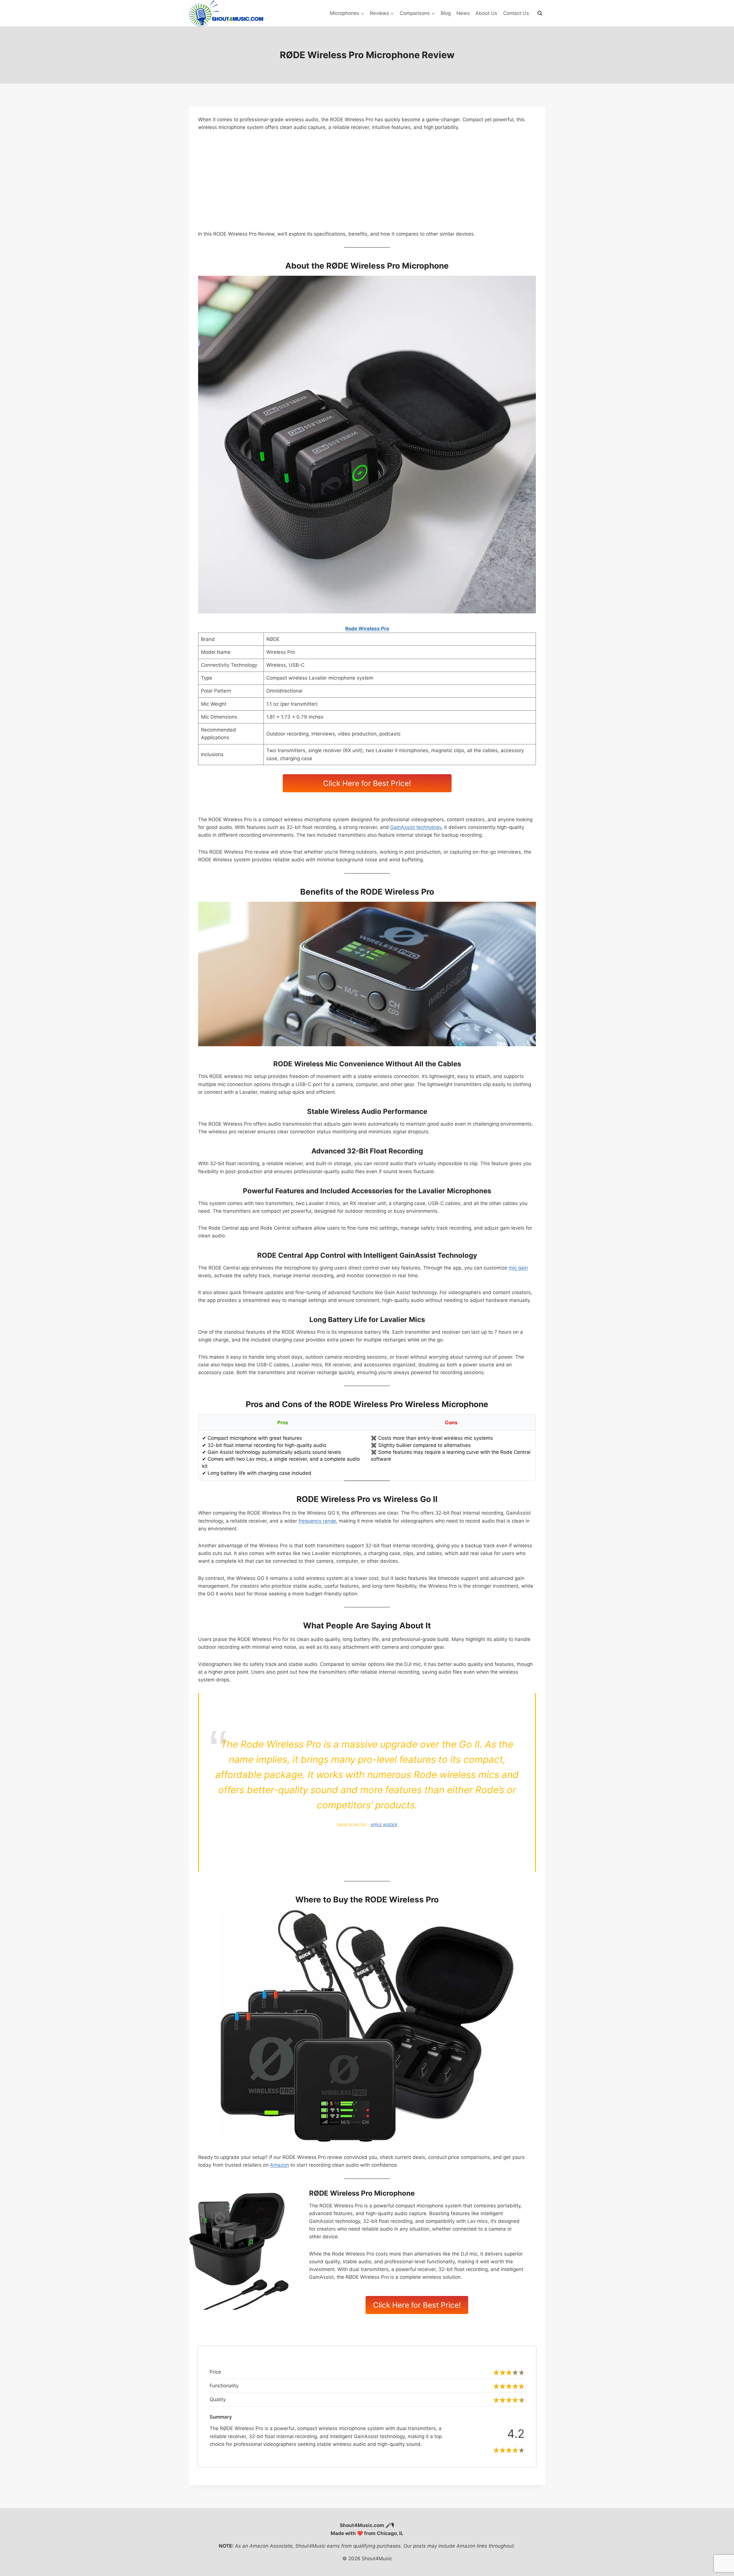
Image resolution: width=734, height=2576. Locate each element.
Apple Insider (384, 1825)
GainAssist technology (416, 827)
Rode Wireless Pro (367, 629)
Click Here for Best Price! (367, 783)
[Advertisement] (367, 181)
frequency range (317, 1521)
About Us (486, 13)
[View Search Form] (540, 13)
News (463, 13)
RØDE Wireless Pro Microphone (362, 2193)
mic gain (518, 1268)
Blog (446, 13)
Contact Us (516, 13)
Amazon (280, 2165)
